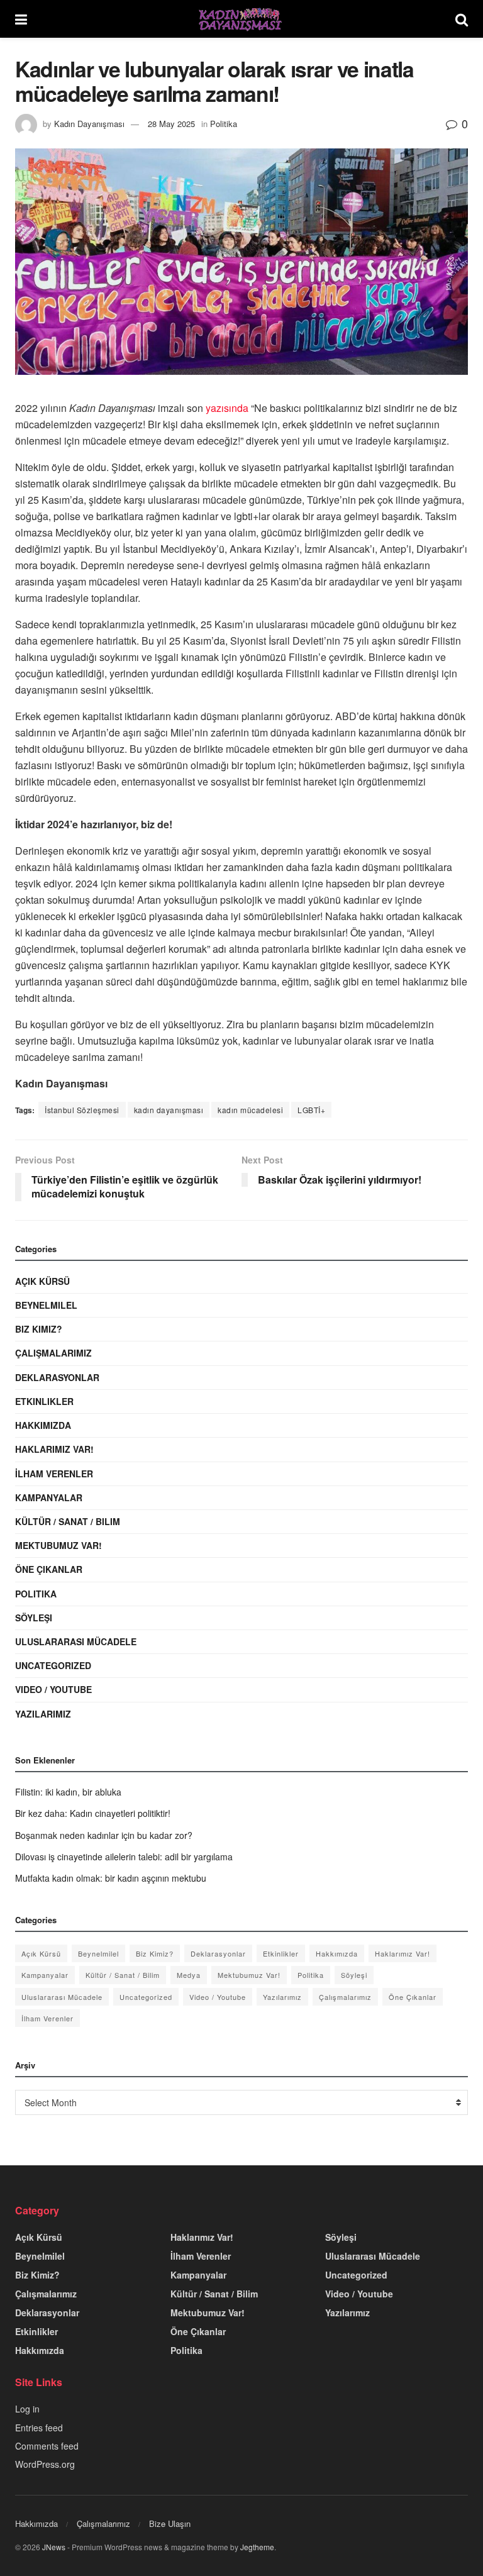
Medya (189, 1975)
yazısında (227, 408)
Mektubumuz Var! (58, 1545)
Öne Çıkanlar (49, 1569)
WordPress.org (45, 2464)
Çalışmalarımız (53, 1353)
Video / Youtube (53, 1689)
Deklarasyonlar (57, 1377)
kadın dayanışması (169, 1110)
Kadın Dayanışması (89, 124)
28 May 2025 (171, 124)
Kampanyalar (49, 1497)
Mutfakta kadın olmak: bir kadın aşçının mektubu (111, 1878)
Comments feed (47, 2446)
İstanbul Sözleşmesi (82, 1110)
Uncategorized (53, 1665)
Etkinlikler (44, 1401)
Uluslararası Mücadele (76, 1641)
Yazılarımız (43, 1714)
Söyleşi (34, 1618)
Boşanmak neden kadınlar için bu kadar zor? (104, 1835)
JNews (54, 2547)
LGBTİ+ (311, 1110)
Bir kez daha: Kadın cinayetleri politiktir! (93, 1813)
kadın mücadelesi (250, 1110)
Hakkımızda (43, 1425)
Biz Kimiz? (39, 1329)
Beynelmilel (46, 1305)
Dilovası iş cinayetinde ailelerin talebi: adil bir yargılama (124, 1857)
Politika (224, 124)
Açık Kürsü (42, 1281)
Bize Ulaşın (170, 2523)
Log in (27, 2409)
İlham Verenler (54, 1474)
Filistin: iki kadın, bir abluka (68, 1792)
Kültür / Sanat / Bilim (68, 1521)
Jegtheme (257, 2547)
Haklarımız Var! (54, 1449)
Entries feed (39, 2428)
